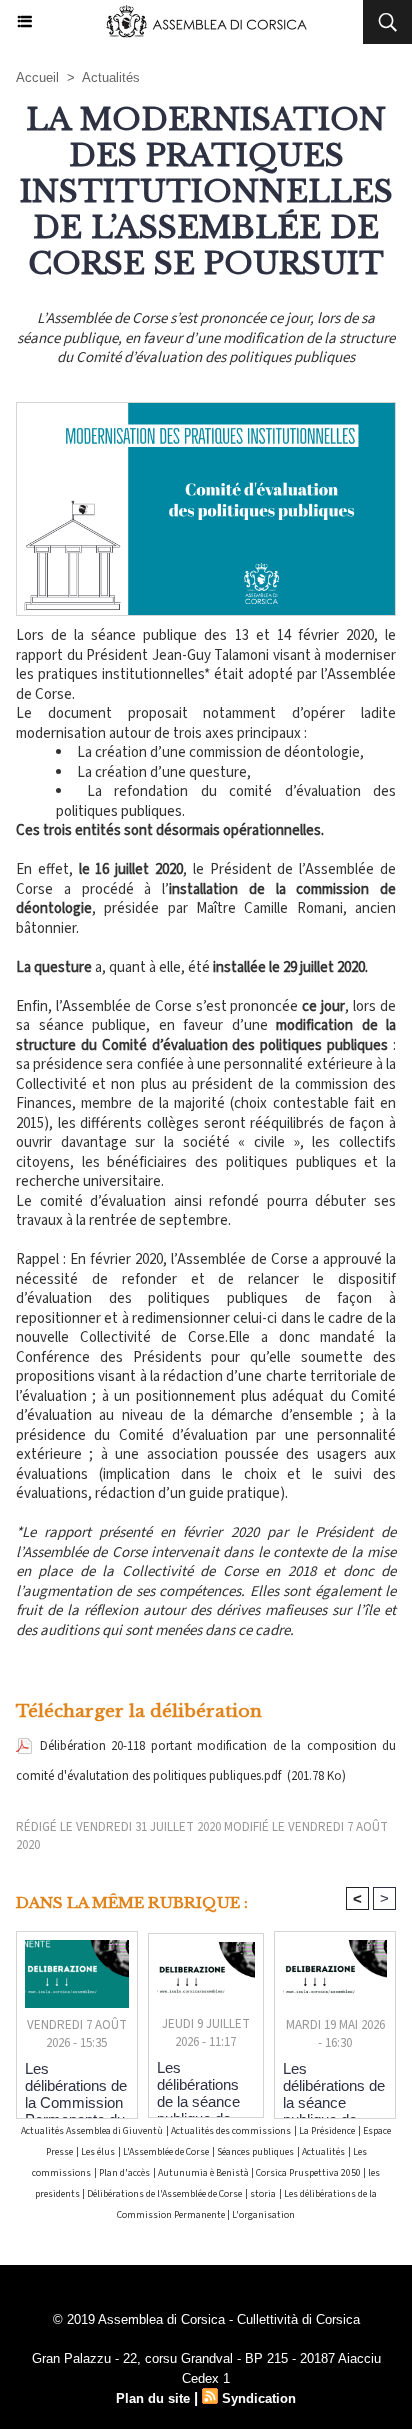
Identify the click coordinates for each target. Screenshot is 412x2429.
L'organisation (263, 2215)
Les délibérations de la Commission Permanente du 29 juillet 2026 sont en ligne (76, 2085)
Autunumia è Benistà (204, 2173)
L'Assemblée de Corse (166, 2152)
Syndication (259, 2398)
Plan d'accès (124, 2173)
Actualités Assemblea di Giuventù (92, 2131)
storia (263, 2194)
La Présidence (327, 2131)
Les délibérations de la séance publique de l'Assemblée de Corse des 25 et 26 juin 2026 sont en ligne (201, 2084)
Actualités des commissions (231, 2131)
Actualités (111, 77)
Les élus (98, 2152)
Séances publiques (255, 2152)
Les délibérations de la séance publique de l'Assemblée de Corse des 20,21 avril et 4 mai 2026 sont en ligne (334, 2085)
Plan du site (153, 2398)
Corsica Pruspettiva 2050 (309, 2173)
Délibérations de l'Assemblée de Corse (164, 2194)
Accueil (37, 77)
